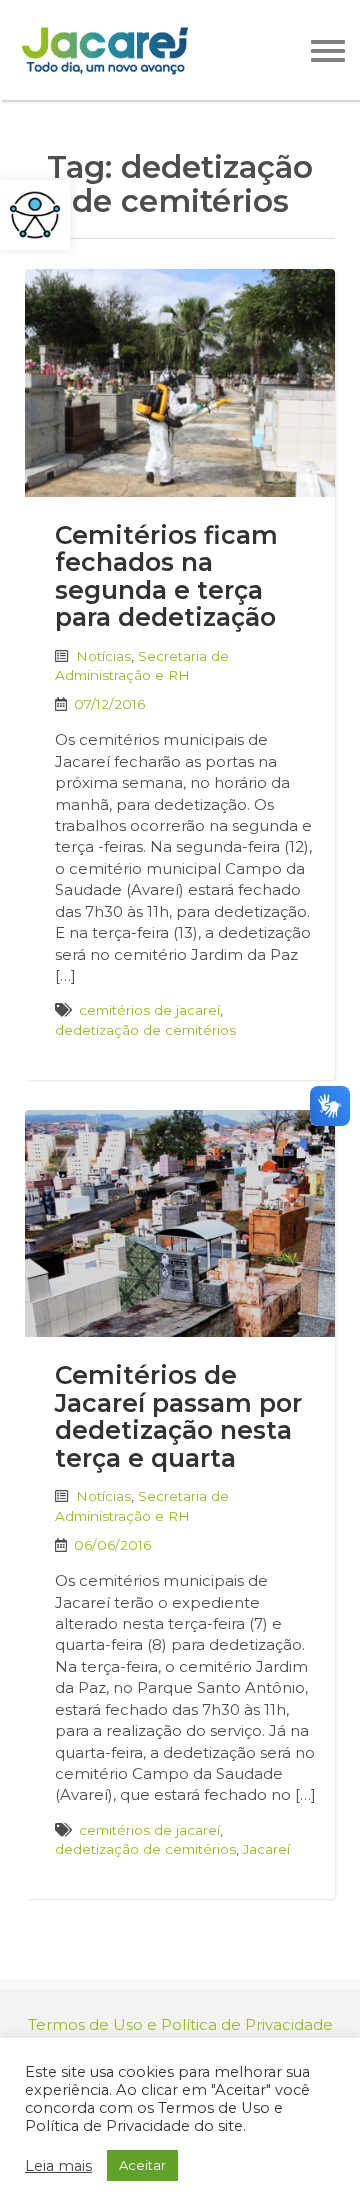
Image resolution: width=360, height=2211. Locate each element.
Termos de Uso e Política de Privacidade (180, 2024)
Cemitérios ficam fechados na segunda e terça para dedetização (166, 576)
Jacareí (266, 1849)
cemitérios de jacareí (149, 1010)
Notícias (103, 656)
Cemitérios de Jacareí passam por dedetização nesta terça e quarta (178, 1416)
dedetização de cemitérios (145, 1030)
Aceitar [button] (142, 2165)
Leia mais (58, 2166)
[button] (35, 215)
